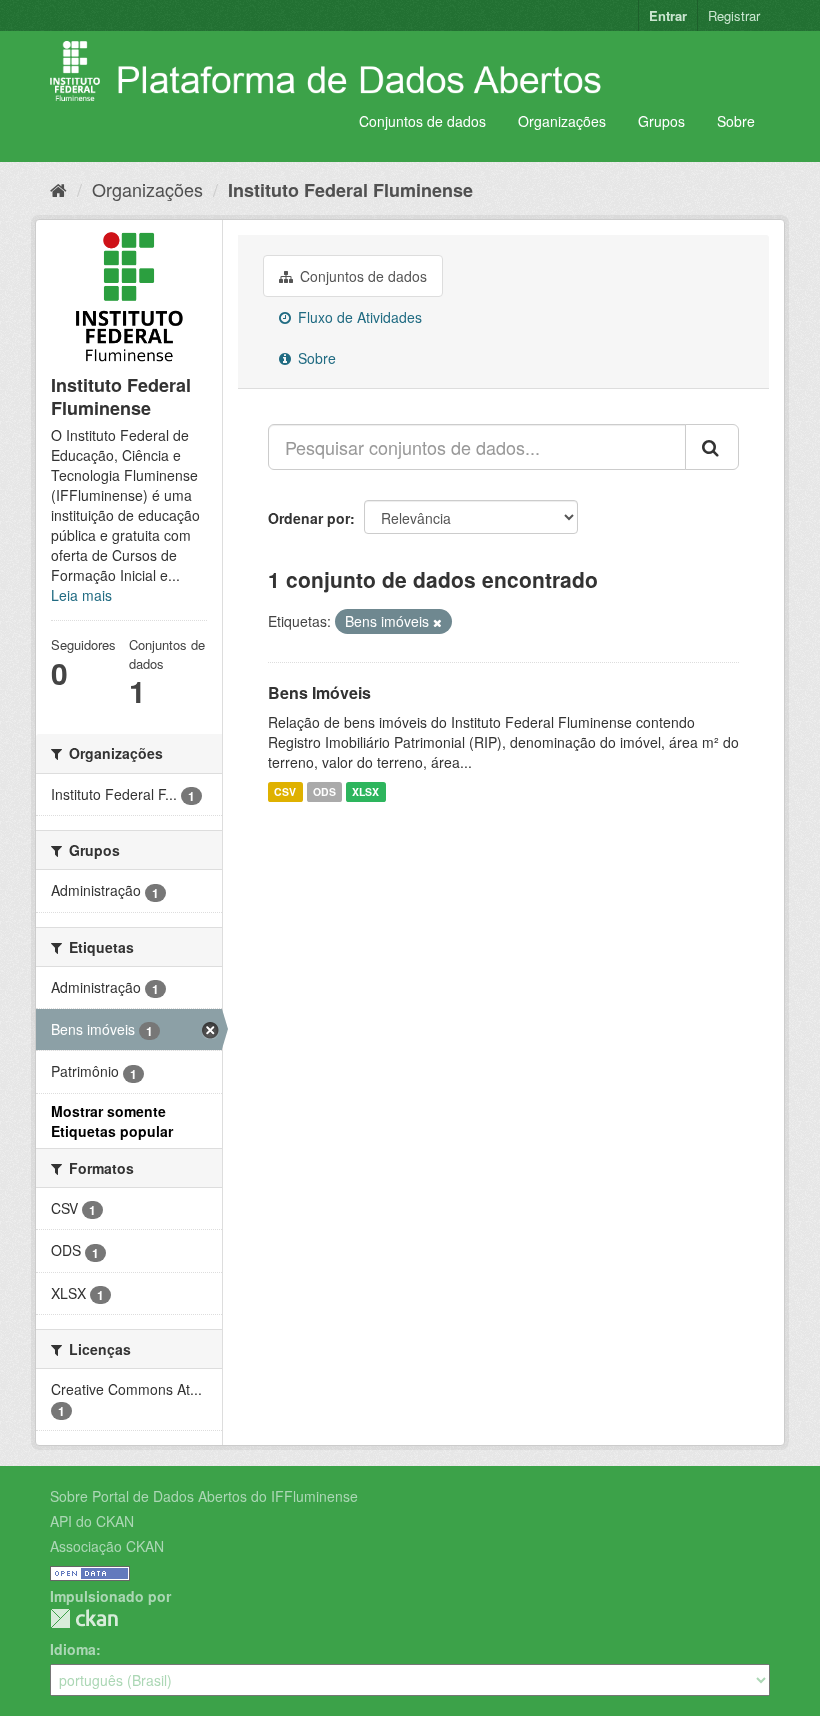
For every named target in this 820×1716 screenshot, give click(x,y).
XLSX (365, 791)
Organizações (562, 121)
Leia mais (81, 595)
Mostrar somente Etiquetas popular (112, 1121)
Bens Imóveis (319, 692)
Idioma (73, 1649)
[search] (712, 447)
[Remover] (437, 622)
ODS (324, 791)
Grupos (661, 121)
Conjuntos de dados (422, 121)
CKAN (84, 1618)
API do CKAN (92, 1521)
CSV (285, 791)
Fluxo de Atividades (358, 317)
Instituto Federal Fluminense (350, 190)
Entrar (668, 15)
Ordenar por (309, 518)
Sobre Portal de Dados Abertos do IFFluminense (204, 1496)
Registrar (734, 15)
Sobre (736, 121)
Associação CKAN (107, 1546)
